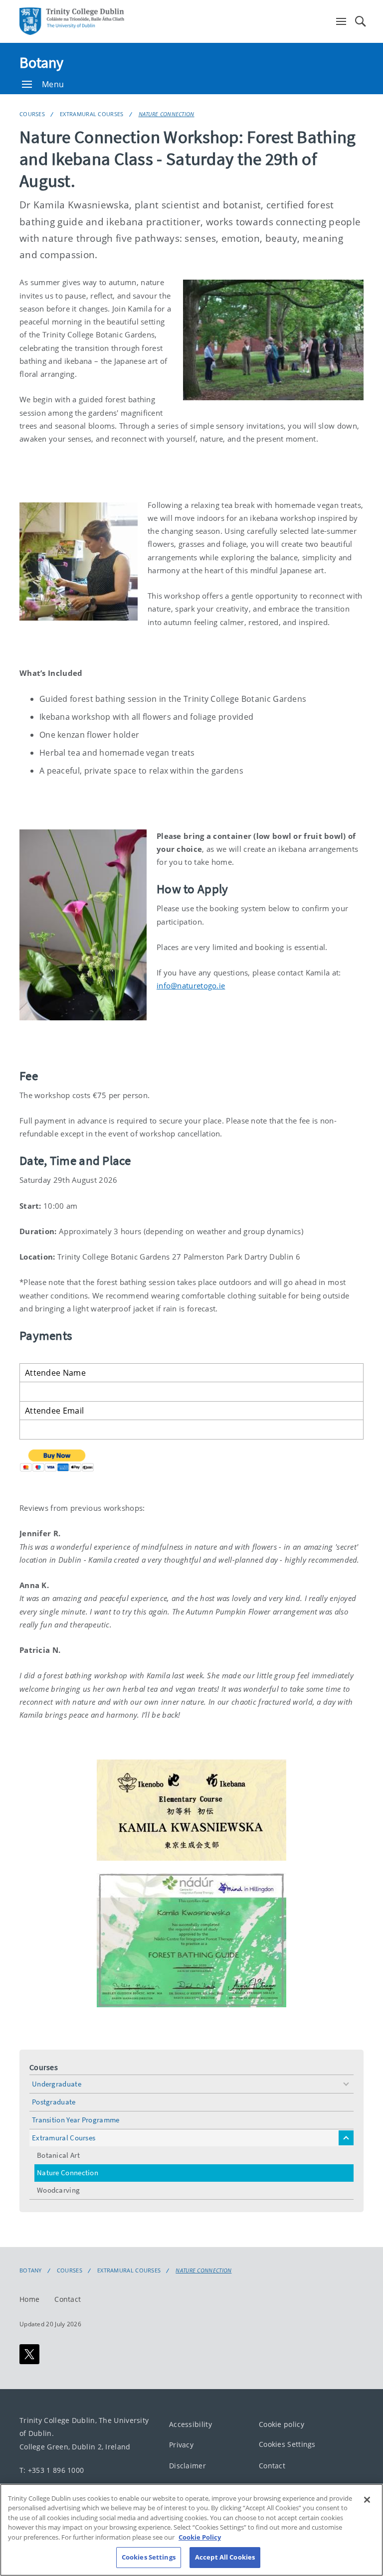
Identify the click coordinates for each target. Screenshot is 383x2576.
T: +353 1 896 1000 (52, 2470)
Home (29, 2299)
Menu (53, 84)
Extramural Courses (92, 114)
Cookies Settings (287, 2444)
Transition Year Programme (76, 2120)
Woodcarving (58, 2190)
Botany (42, 62)
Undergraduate (57, 2084)
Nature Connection (167, 114)
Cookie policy (282, 2424)
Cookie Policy (200, 2537)
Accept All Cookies (225, 2557)
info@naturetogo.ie (191, 985)
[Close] (367, 2500)
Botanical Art (58, 2155)
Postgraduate (54, 2102)
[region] (191, 2530)
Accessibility (191, 2424)
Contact (68, 2299)
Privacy (181, 2445)
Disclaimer (188, 2465)
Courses (32, 114)
